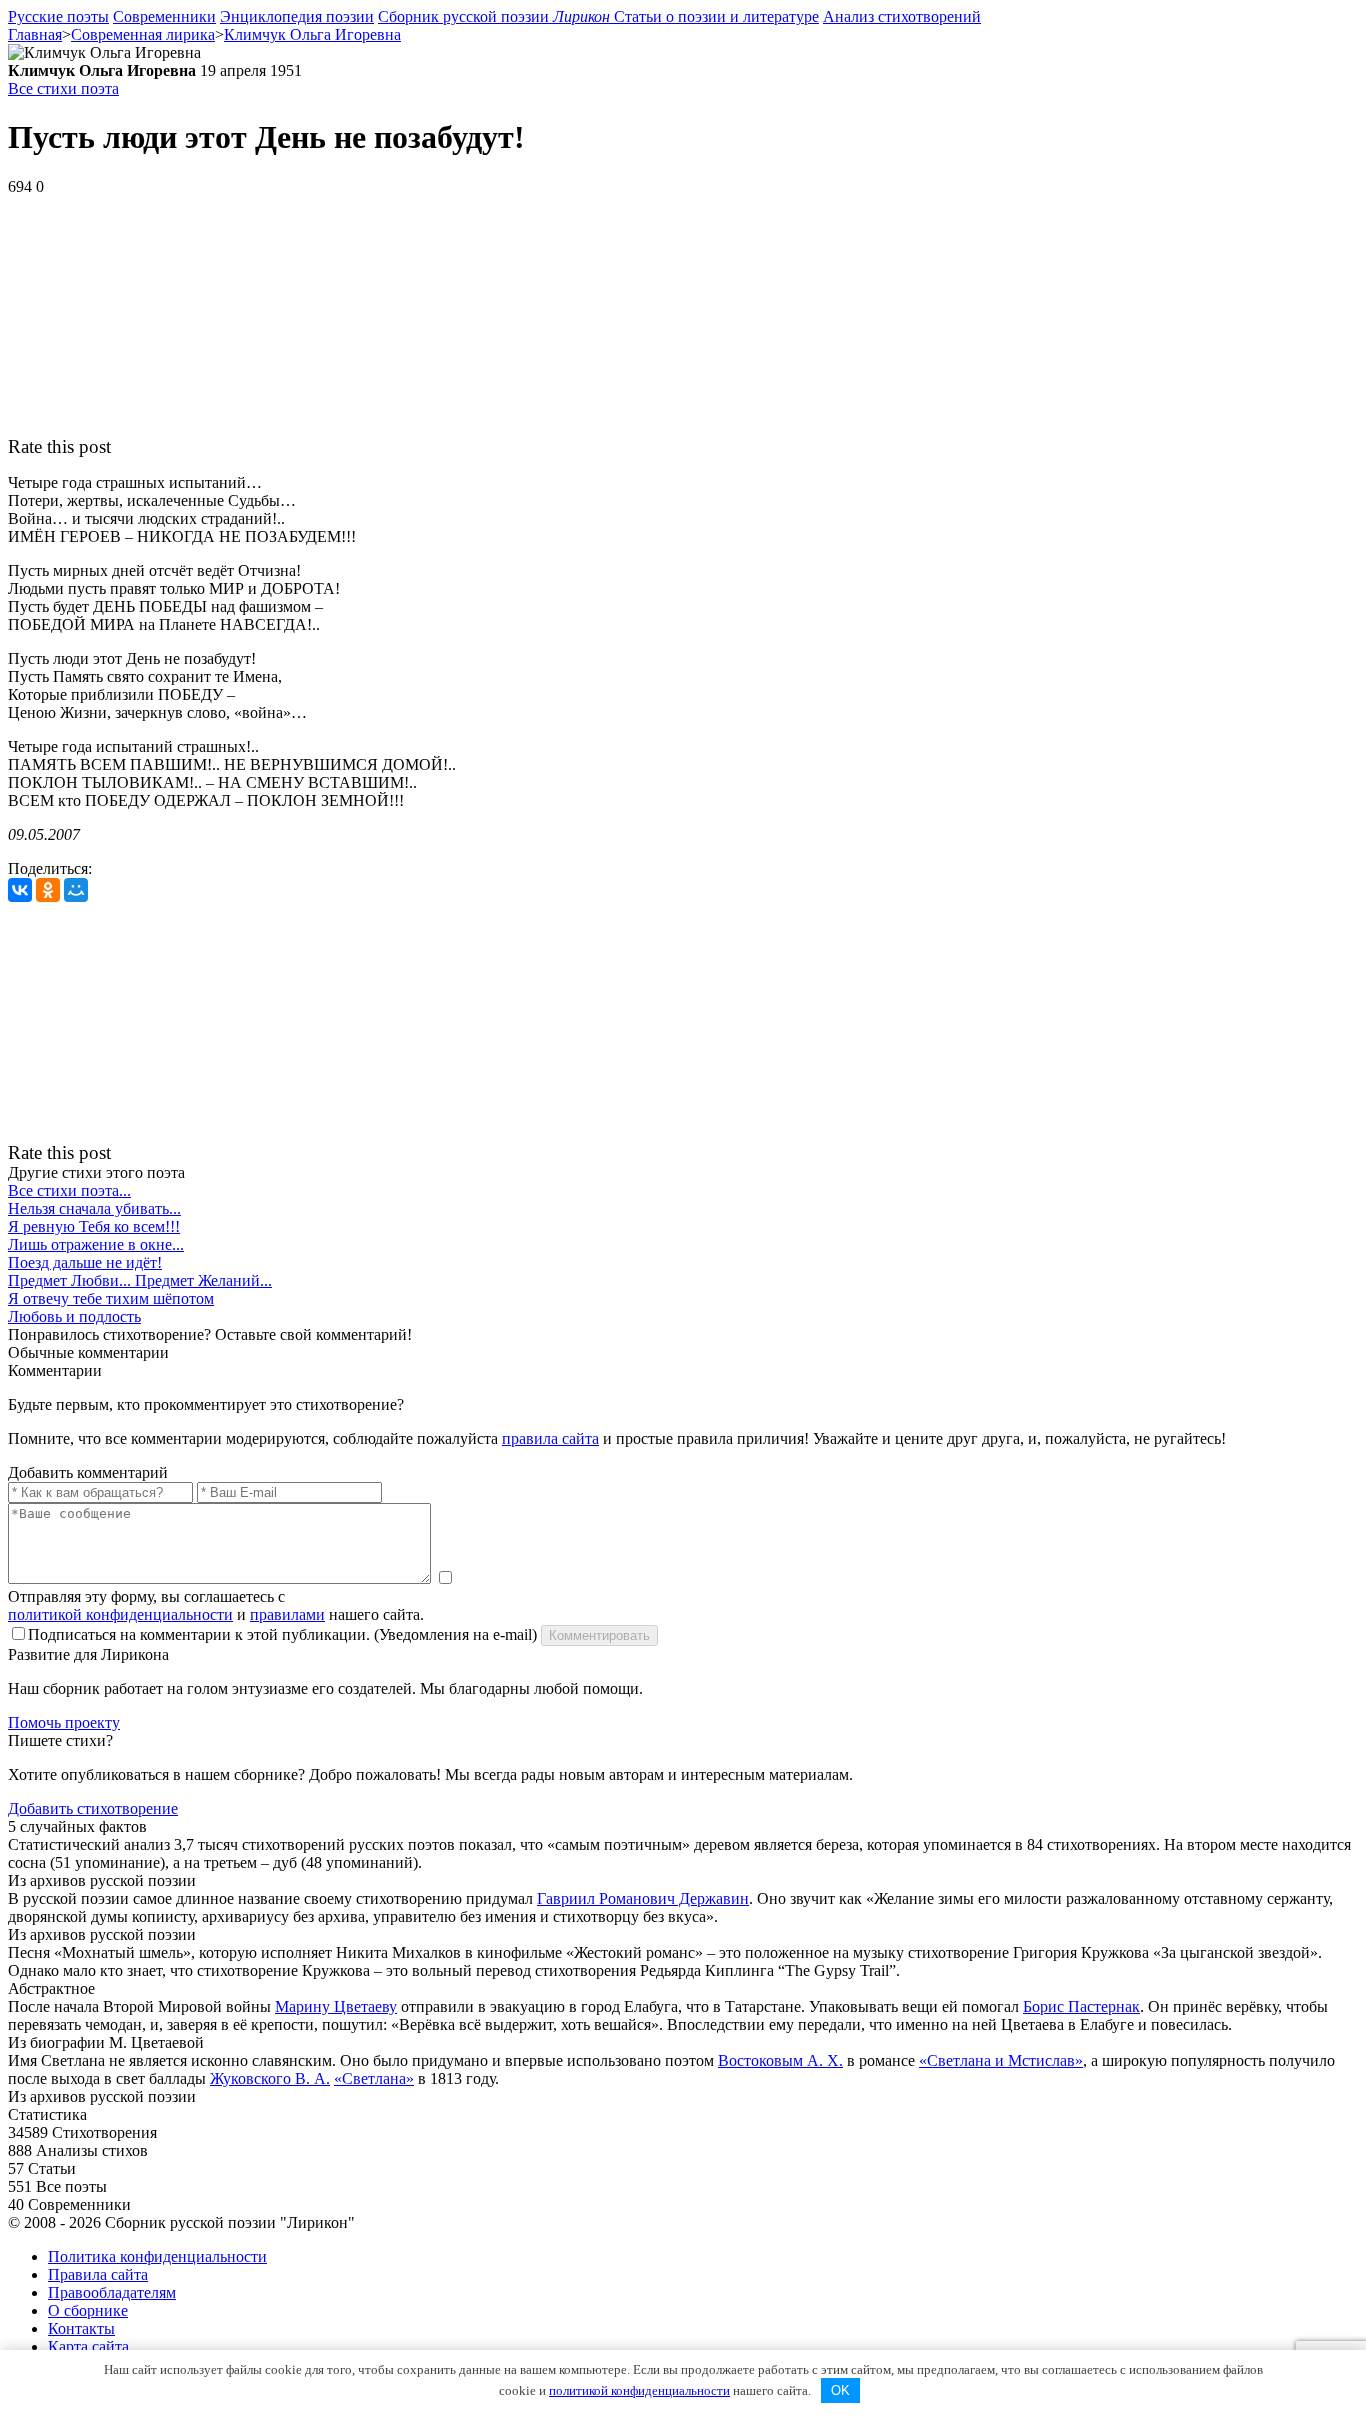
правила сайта (550, 1438)
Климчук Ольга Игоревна (312, 34)
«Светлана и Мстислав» (1001, 2060)
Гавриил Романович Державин (643, 1898)
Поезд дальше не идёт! (85, 1262)
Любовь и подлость (74, 1316)
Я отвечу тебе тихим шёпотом (111, 1298)
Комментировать (599, 1635)
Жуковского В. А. (270, 2078)
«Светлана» (374, 2078)
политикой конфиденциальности (120, 1614)
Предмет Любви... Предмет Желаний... (140, 1280)
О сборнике (88, 2310)
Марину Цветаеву (336, 2006)
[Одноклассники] (48, 890)
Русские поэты (58, 16)
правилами (287, 1614)
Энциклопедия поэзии (297, 16)
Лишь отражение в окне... (96, 1244)
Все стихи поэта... (69, 1190)
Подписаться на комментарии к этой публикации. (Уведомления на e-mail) (282, 1634)
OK (840, 2390)
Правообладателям (112, 2292)
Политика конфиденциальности (157, 2256)
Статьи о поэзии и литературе (716, 16)
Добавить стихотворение (93, 1808)
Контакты (81, 2328)
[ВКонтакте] (20, 890)
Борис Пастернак (1081, 2006)
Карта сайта (88, 2346)
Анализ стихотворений (902, 16)
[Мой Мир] (76, 890)
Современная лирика (143, 34)
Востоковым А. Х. (780, 2060)
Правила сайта (98, 2274)
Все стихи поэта (63, 88)
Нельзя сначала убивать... (94, 1208)
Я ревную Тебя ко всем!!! (94, 1226)
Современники (164, 16)
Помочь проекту (64, 1722)
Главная (35, 34)
